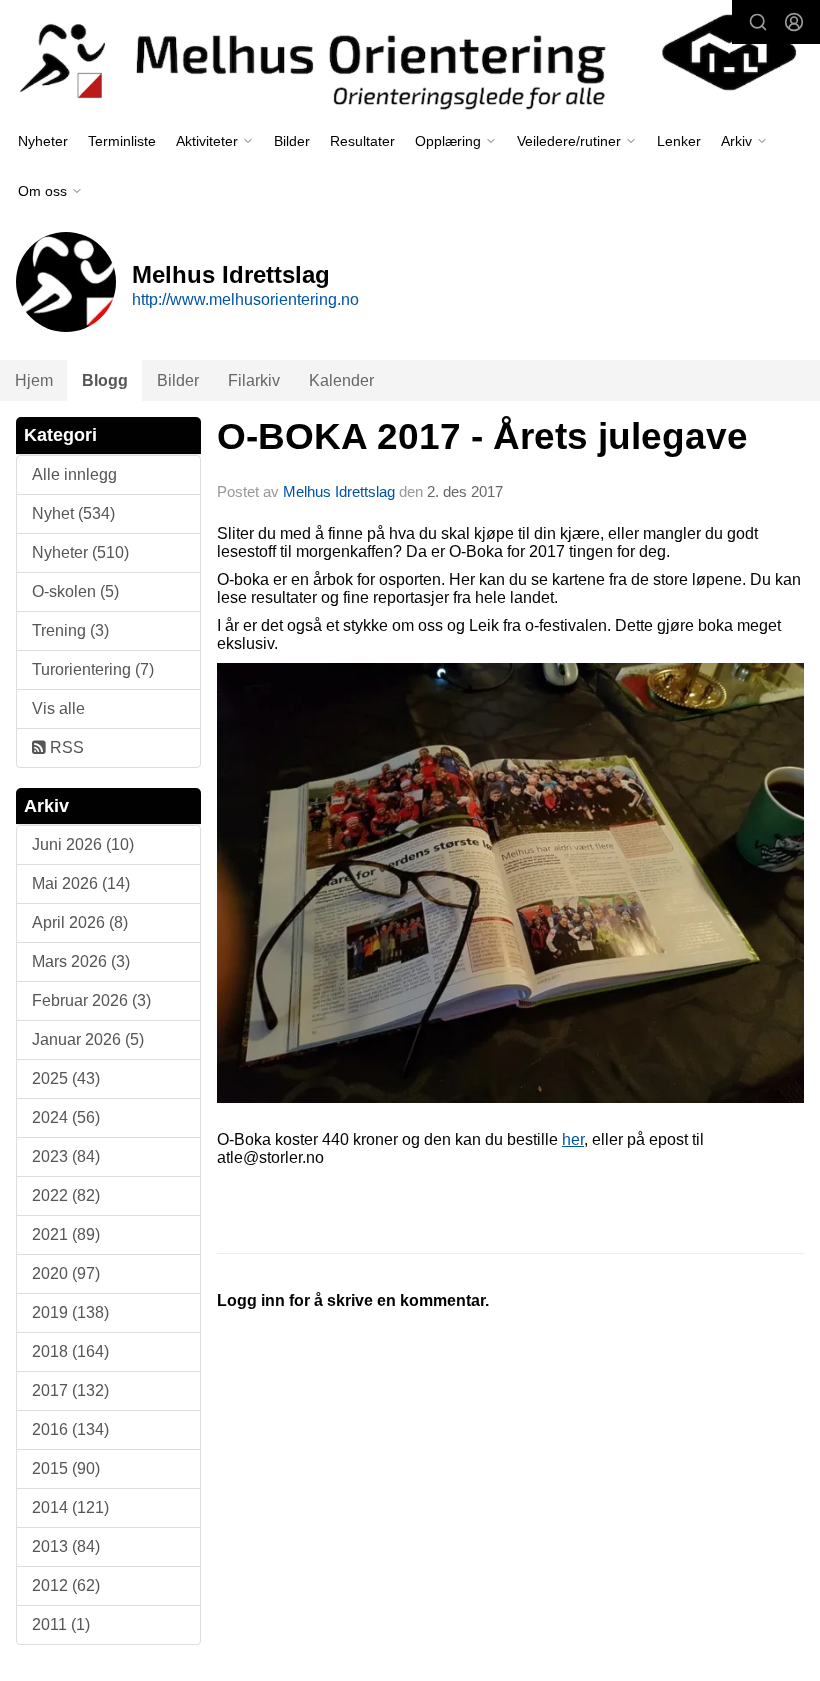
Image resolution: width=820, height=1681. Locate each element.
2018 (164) (70, 1351)
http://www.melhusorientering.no (245, 299)
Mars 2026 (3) (81, 961)
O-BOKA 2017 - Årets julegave (482, 436)
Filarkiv (254, 380)
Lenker (679, 141)
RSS (65, 747)
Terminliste (122, 141)
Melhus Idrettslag (339, 491)
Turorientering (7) (93, 669)
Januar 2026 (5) (88, 1039)
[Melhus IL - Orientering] (410, 59)
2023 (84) (66, 1156)
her (573, 1139)
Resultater (362, 141)
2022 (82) (66, 1195)
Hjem (34, 380)
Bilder (292, 141)
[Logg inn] (794, 22)
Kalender (341, 380)
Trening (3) (70, 630)
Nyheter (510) (80, 552)
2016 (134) (70, 1429)
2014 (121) (70, 1507)
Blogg (105, 380)
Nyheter (43, 141)
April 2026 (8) (80, 922)
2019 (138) (70, 1312)
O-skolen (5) (75, 591)
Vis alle (58, 708)
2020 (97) (66, 1273)
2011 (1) (61, 1624)
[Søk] (758, 22)
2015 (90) (66, 1468)
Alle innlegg (74, 474)
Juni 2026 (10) (83, 844)
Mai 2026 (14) (81, 883)
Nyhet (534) (73, 513)
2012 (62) (66, 1585)
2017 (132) (70, 1390)
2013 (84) (66, 1546)
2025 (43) (66, 1078)
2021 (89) (66, 1234)
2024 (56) (66, 1117)
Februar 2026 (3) (91, 1000)
